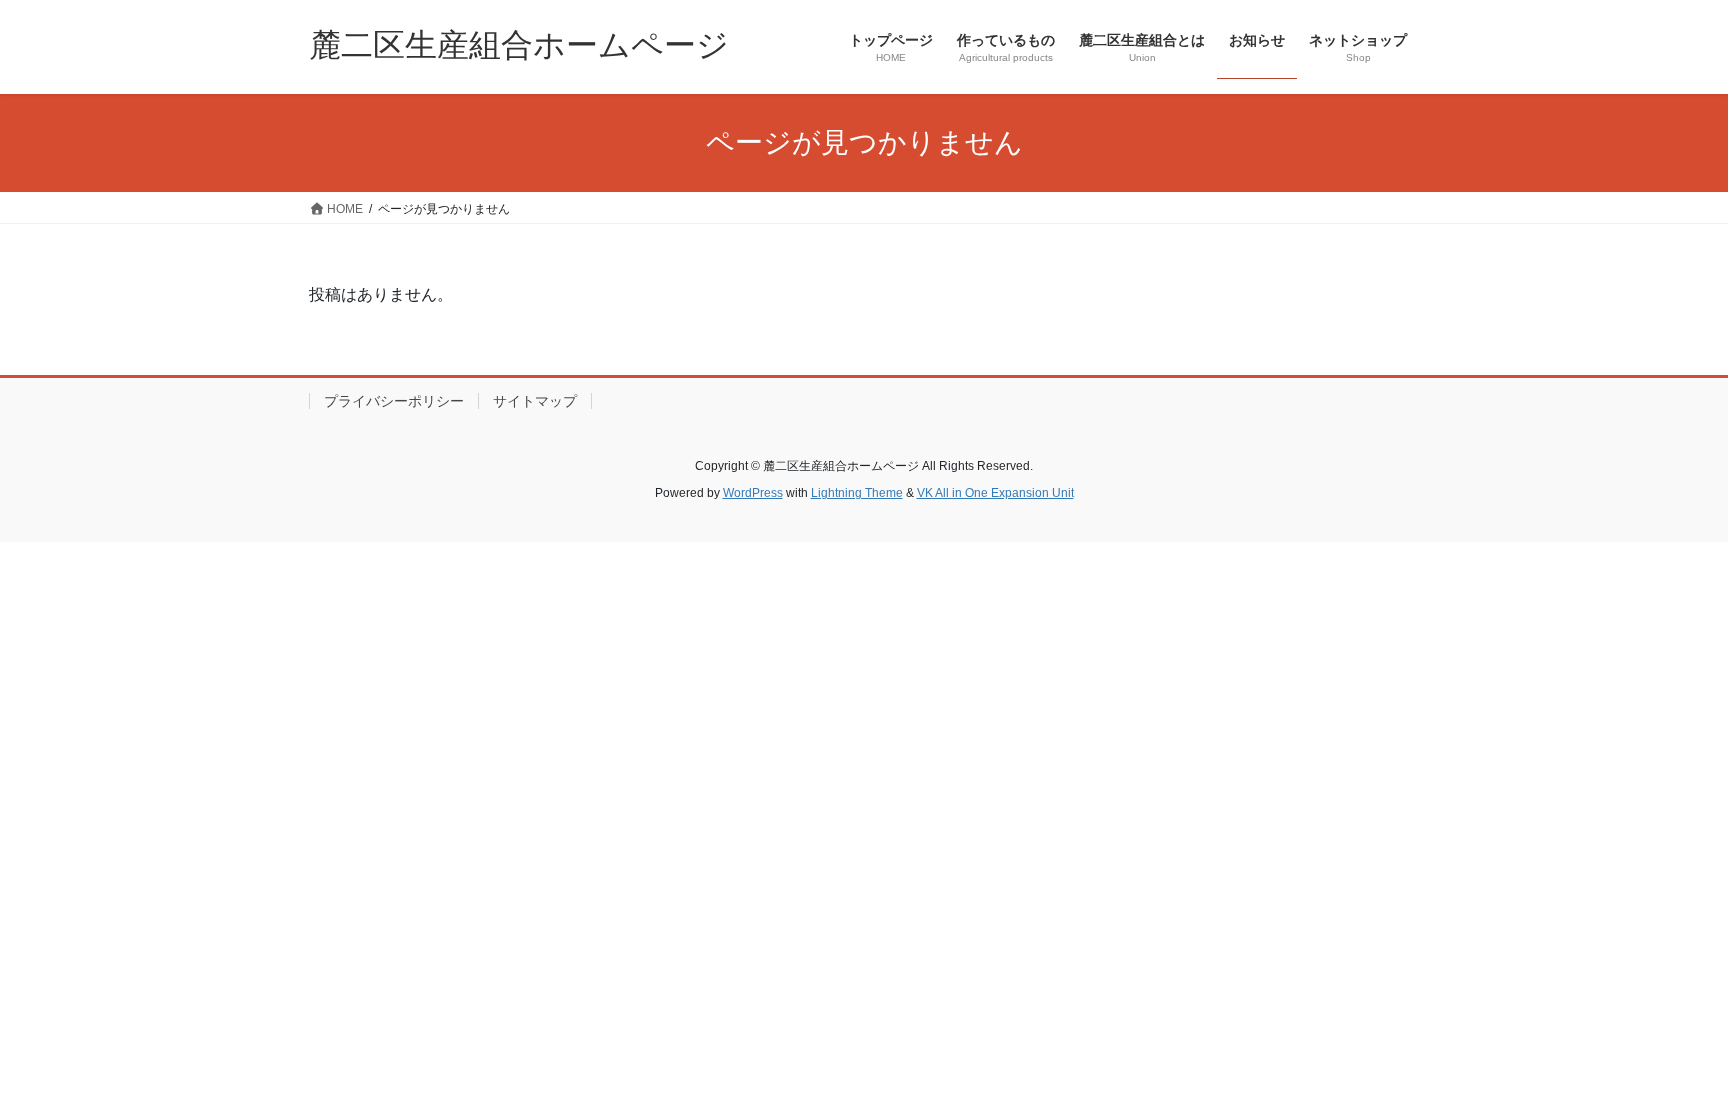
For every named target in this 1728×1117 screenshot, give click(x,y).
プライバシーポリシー (394, 401)
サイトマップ (535, 401)
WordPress (753, 493)
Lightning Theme (857, 493)
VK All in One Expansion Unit (995, 493)
